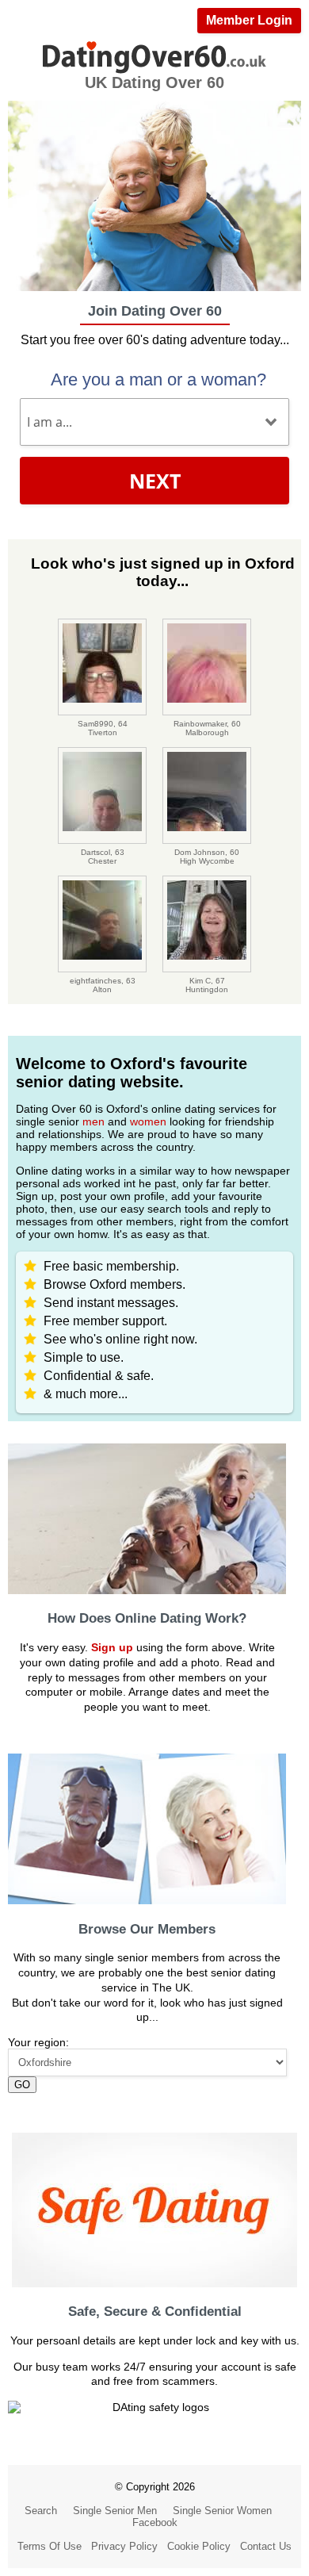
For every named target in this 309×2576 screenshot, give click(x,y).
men (93, 1121)
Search (41, 2511)
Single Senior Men (115, 2511)
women (148, 1121)
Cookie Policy (199, 2546)
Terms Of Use (50, 2546)
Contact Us (266, 2546)
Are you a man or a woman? (158, 379)
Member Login (249, 20)
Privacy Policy (124, 2546)
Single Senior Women (222, 2511)
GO (22, 2085)
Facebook (155, 2522)
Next (155, 481)
